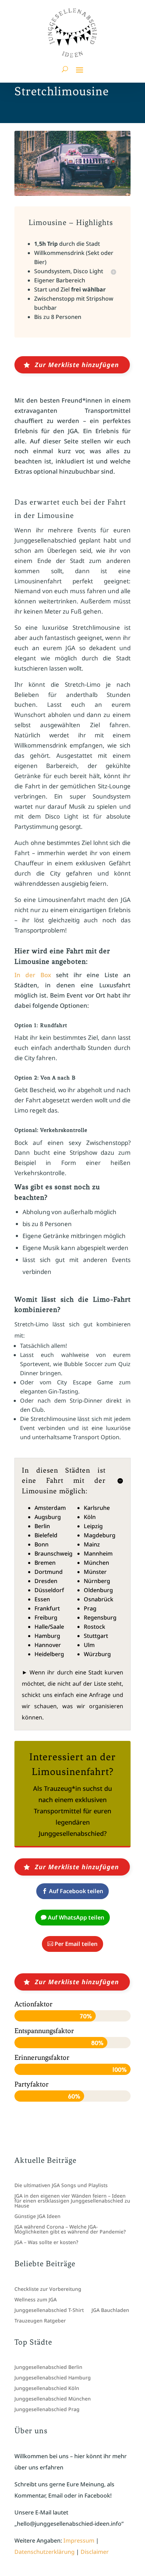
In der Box (33, 975)
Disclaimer (95, 2552)
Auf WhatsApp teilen (76, 1917)
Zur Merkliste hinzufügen (77, 365)
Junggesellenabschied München (53, 2399)
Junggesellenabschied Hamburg (53, 2378)
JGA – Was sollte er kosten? (46, 2243)
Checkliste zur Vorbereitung (48, 2289)
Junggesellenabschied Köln (47, 2389)
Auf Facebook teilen (76, 1891)
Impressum (79, 2540)
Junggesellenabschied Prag (47, 2410)
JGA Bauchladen (110, 2311)
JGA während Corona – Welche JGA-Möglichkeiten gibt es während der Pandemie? (70, 2230)
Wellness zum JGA (36, 2300)
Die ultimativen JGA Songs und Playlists (61, 2186)
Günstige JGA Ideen (37, 2217)
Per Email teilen (76, 1944)
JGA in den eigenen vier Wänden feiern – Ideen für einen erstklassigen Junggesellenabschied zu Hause (72, 2201)
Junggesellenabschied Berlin (48, 2367)
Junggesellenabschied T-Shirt (49, 2311)
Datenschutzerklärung (45, 2552)
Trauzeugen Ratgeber (40, 2321)
